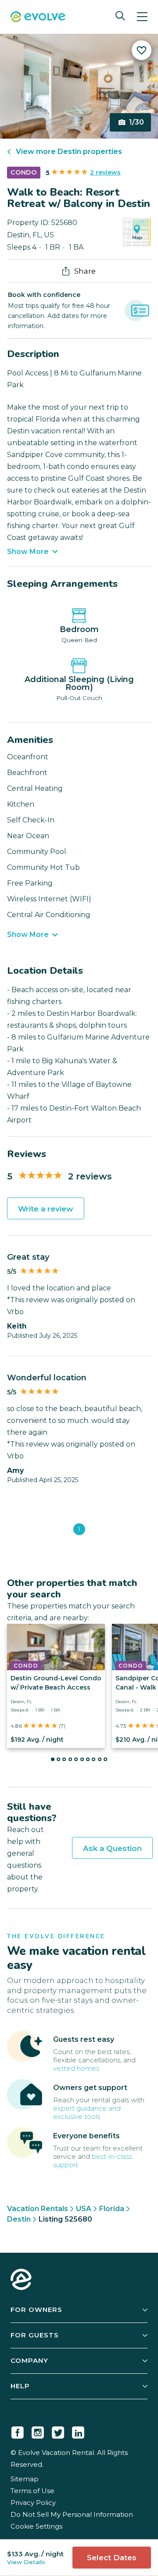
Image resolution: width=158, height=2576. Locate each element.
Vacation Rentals (38, 2209)
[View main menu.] (142, 17)
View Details (26, 2562)
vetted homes (76, 2068)
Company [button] (29, 2360)
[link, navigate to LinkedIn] (78, 2431)
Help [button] (20, 2386)
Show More (28, 552)
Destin (19, 2219)
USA (84, 2209)
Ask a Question (112, 1848)
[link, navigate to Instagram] (38, 2431)
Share (85, 271)
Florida (112, 2209)
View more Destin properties (69, 152)
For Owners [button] (36, 2310)
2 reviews (105, 172)
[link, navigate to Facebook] (18, 2431)
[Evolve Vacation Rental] (38, 18)
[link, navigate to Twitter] (58, 2431)
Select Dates (112, 2558)
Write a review (46, 1209)
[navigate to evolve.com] (21, 2280)
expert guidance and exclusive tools (87, 2112)
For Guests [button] (35, 2335)
